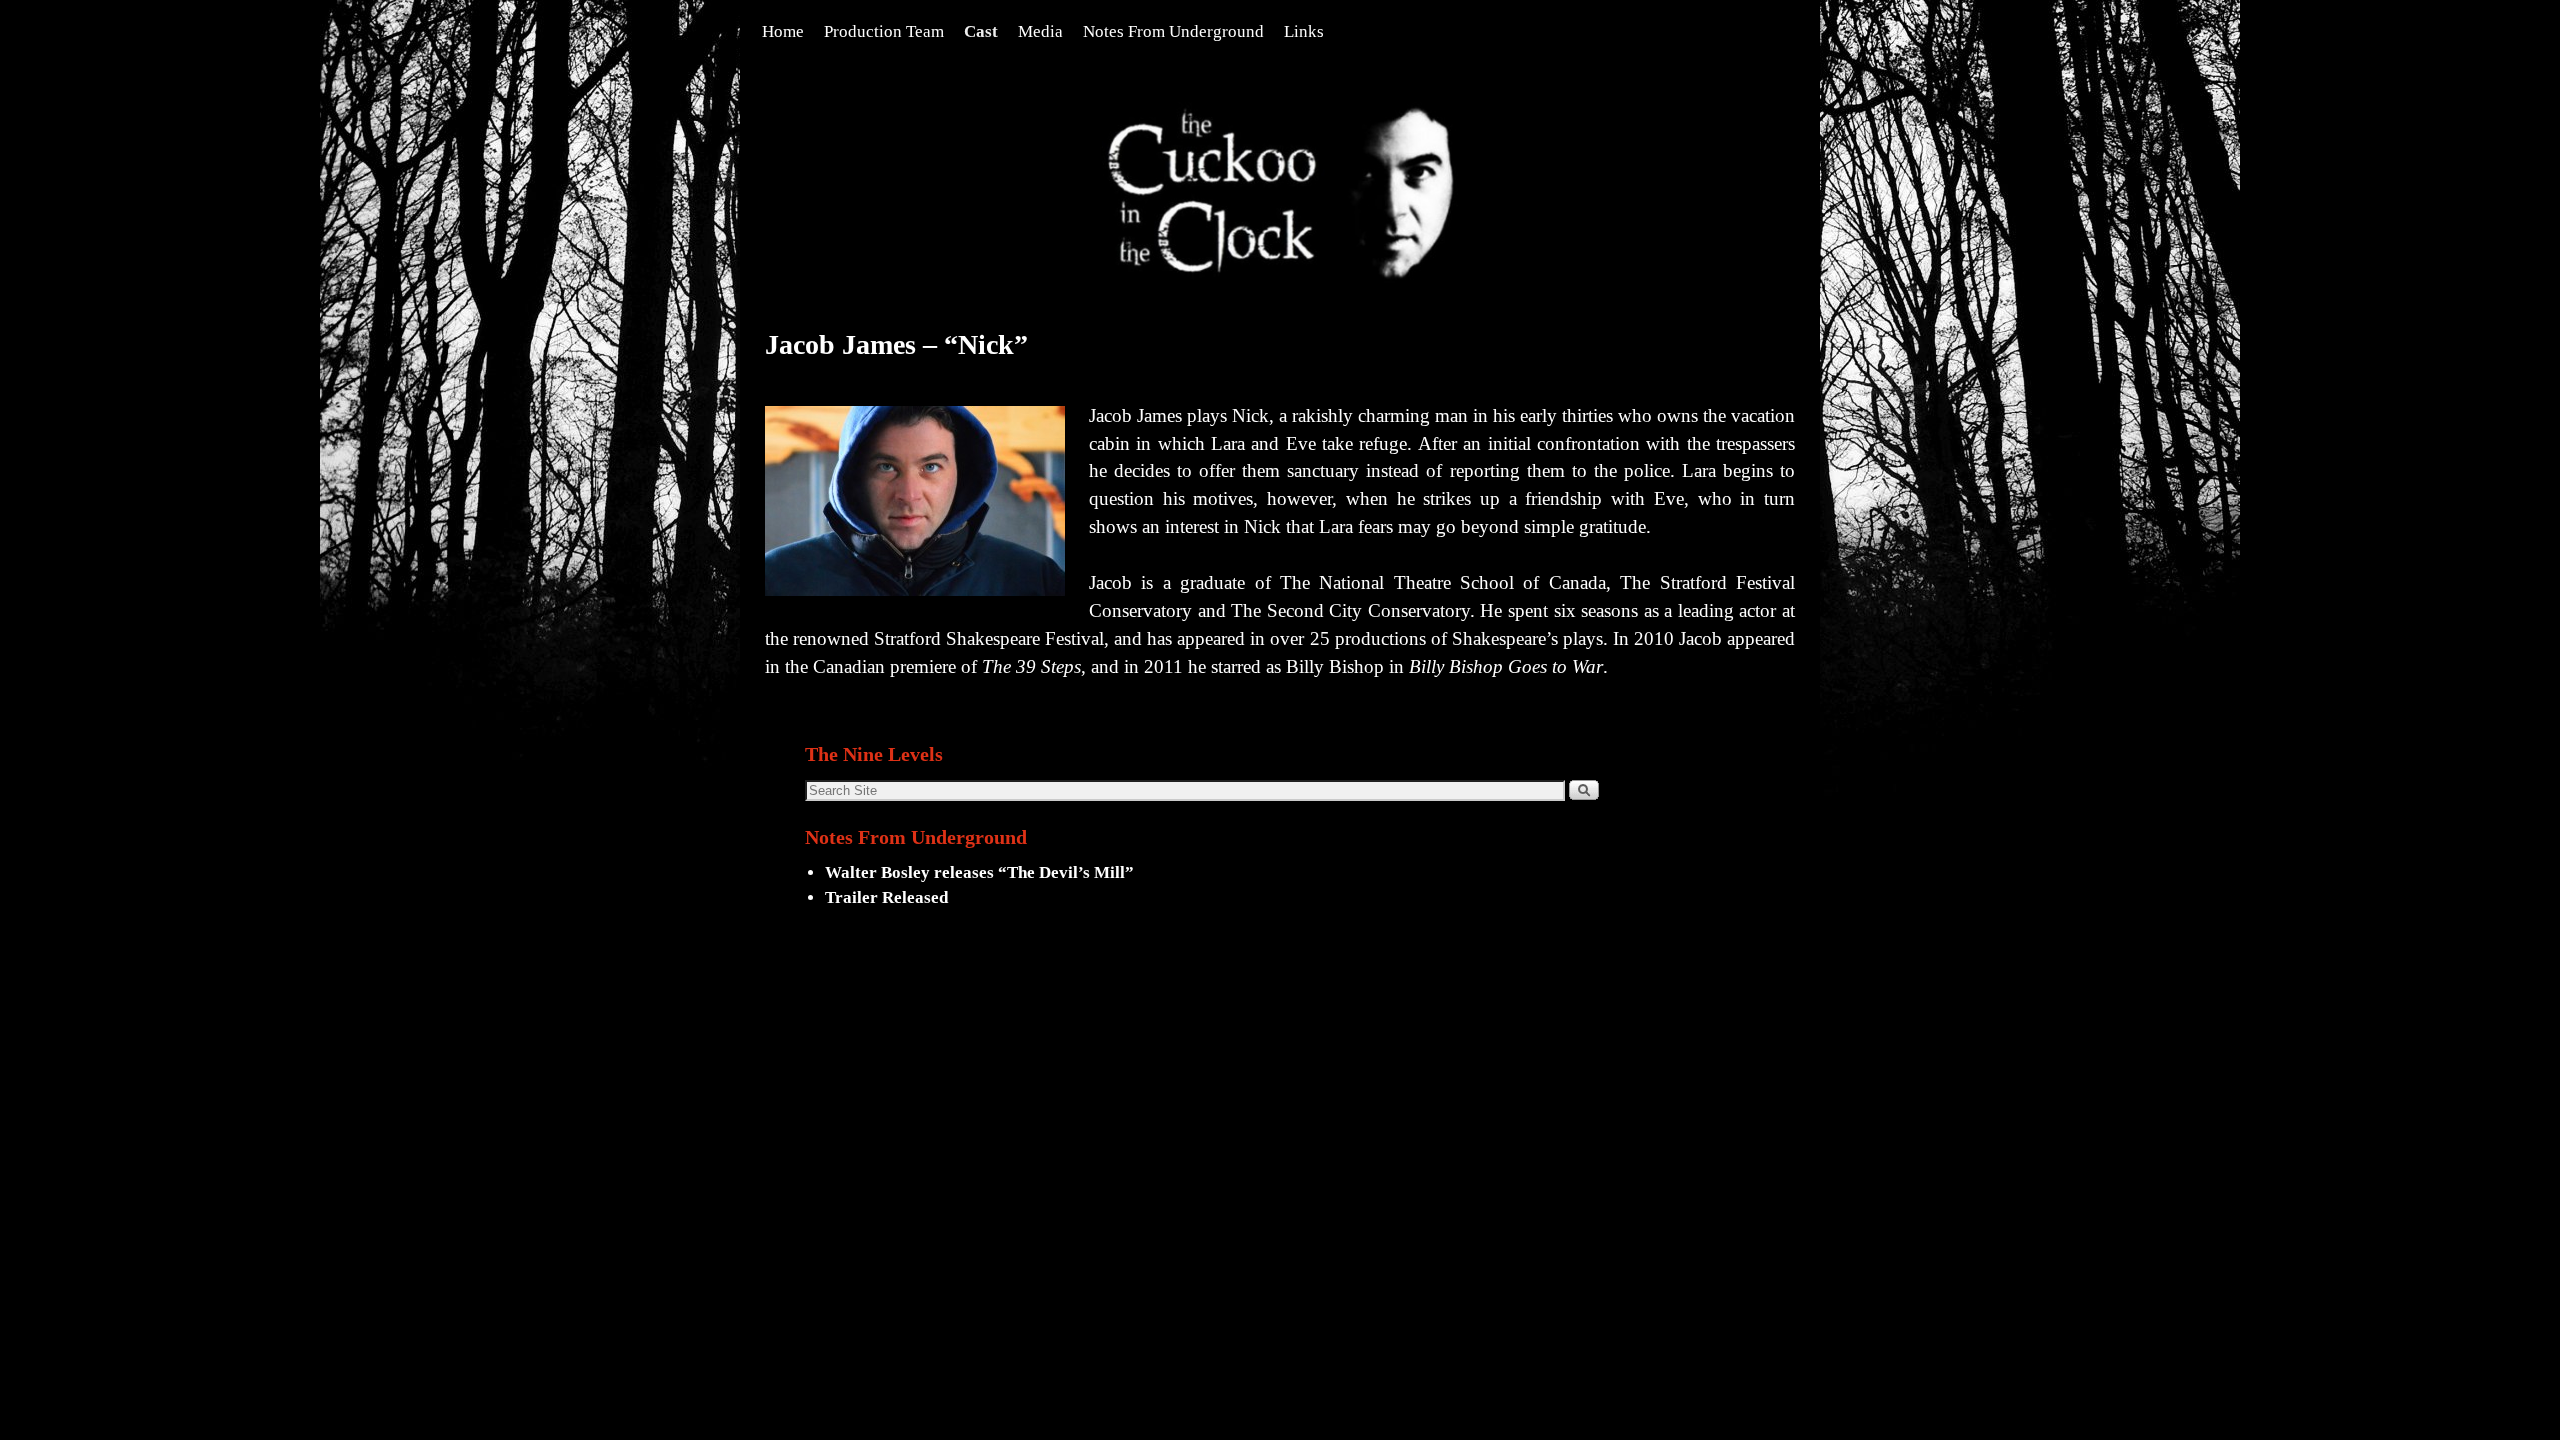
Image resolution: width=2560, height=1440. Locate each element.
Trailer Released (886, 897)
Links (1304, 31)
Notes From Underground (1173, 31)
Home (783, 31)
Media (1040, 31)
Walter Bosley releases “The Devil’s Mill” (979, 872)
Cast (981, 31)
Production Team (884, 31)
